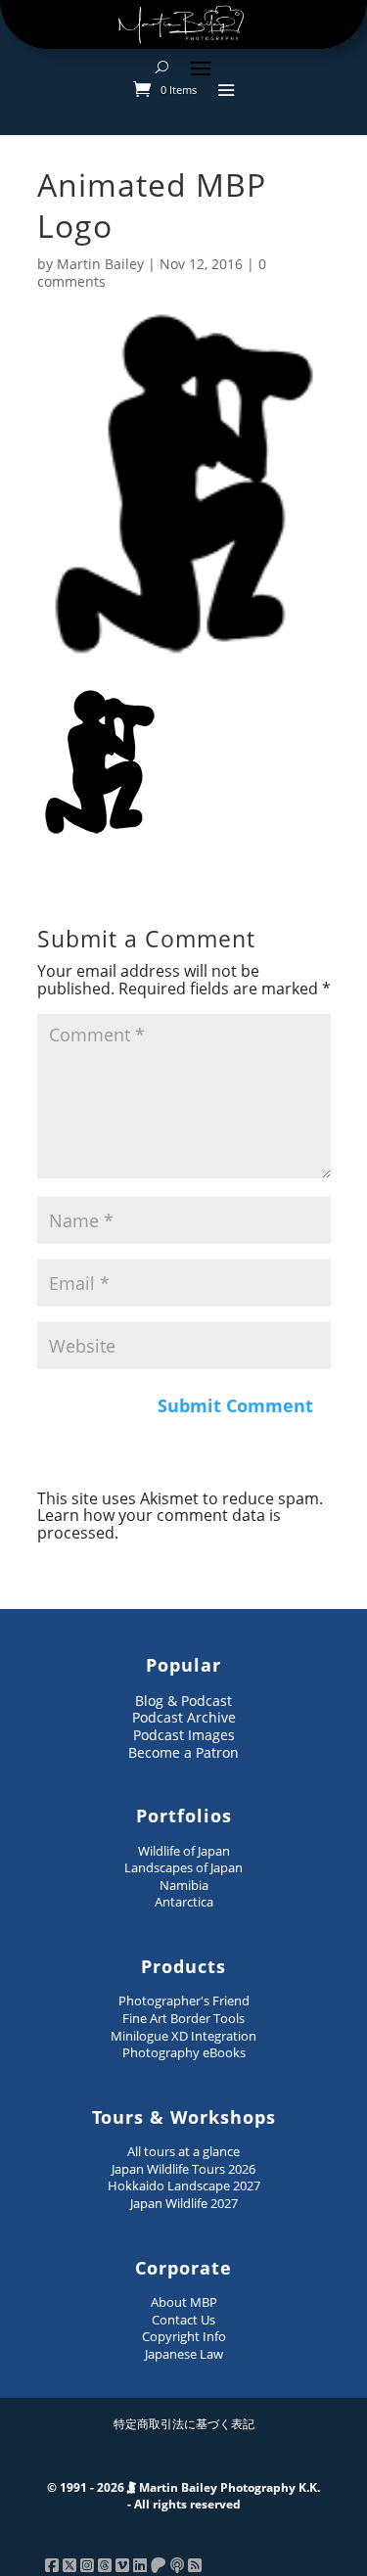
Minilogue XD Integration (183, 2036)
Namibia (184, 1885)
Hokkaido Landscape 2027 (184, 2185)
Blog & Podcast (183, 1701)
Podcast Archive (184, 1717)
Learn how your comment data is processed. (159, 1524)
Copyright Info (184, 2336)
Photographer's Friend (184, 2001)
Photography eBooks (184, 2052)
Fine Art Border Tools (183, 2018)
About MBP (184, 2302)
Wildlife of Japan (184, 1851)
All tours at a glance (183, 2151)
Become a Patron (183, 1752)
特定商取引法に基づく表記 (184, 2424)
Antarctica (184, 1902)
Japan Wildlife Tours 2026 (183, 2169)
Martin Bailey (100, 264)
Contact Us (183, 2320)
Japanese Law (184, 2354)
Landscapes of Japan (183, 1867)
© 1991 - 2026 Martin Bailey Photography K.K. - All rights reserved (183, 2496)
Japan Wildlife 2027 (184, 2203)
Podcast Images (184, 1735)
